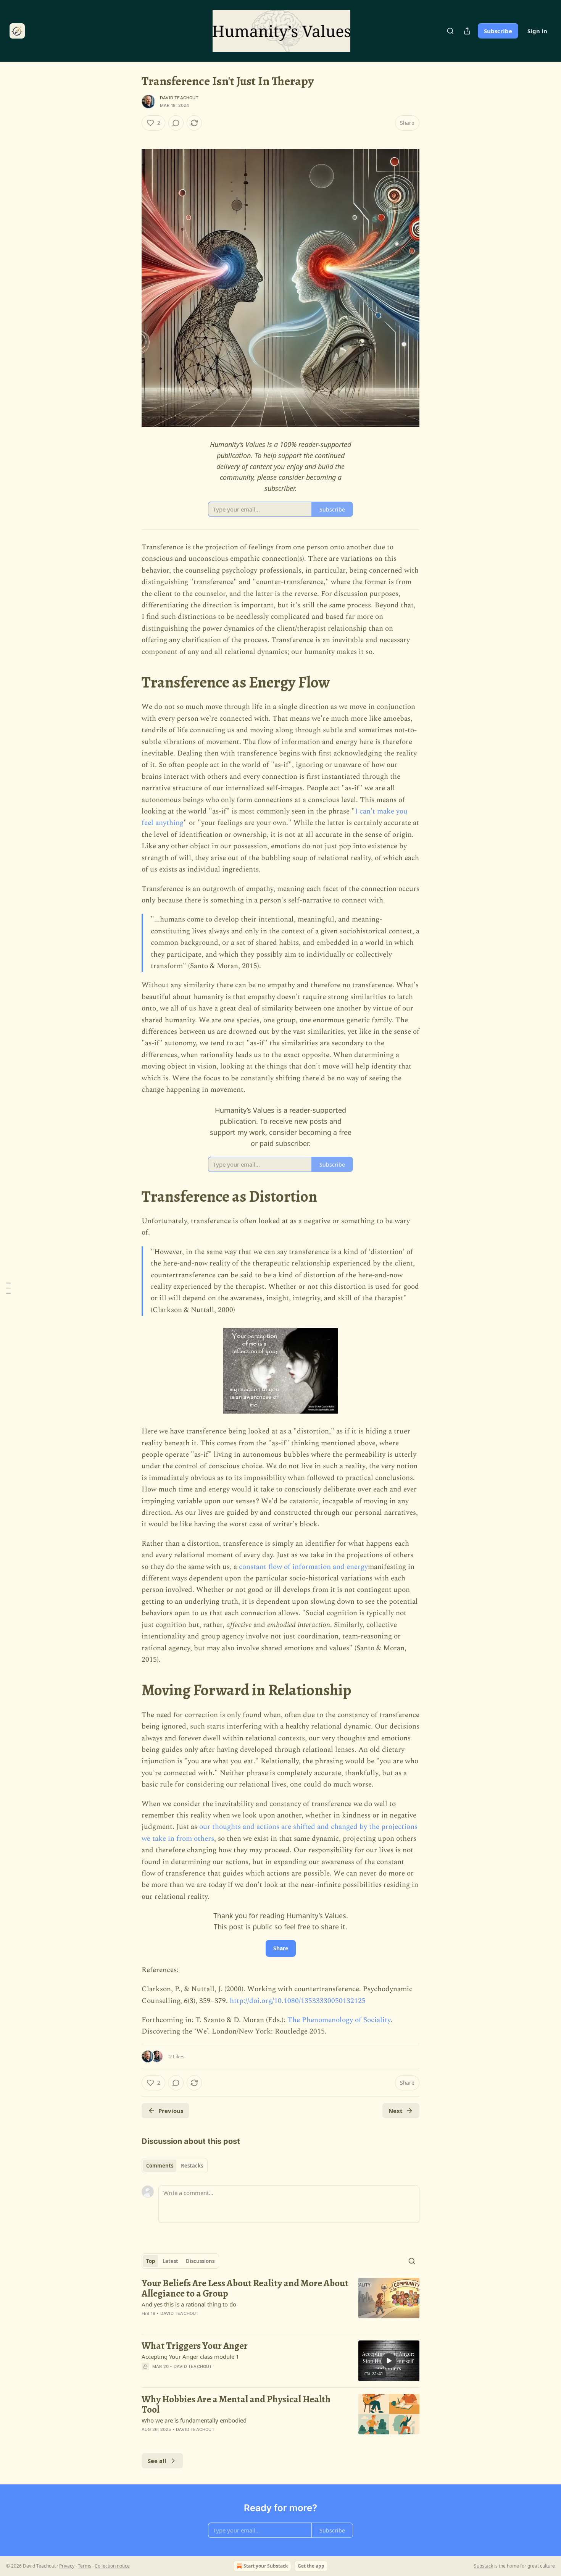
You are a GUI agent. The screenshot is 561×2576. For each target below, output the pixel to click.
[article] (280, 2303)
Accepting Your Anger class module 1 (190, 2356)
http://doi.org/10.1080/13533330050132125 (298, 2001)
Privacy (67, 2566)
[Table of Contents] (8, 1288)
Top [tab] (151, 2261)
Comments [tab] (160, 2166)
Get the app (311, 2566)
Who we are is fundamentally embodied (194, 2420)
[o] (389, 2361)
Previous (171, 2111)
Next (396, 2111)
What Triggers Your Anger (195, 2346)
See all (157, 2461)
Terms (85, 2566)
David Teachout (179, 98)
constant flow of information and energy (303, 1567)
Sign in (537, 31)
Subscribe (498, 31)
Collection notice (112, 2566)
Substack (484, 2566)
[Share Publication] (467, 31)
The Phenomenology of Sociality (339, 2020)
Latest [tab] (170, 2261)
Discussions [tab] (200, 2261)
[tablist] (175, 2166)
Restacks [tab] (192, 2166)
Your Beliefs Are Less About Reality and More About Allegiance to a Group (245, 2288)
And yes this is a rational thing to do (189, 2304)
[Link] (131, 683)
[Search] (450, 31)
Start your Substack (266, 2566)
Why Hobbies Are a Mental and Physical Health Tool (236, 2404)
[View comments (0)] (176, 123)
